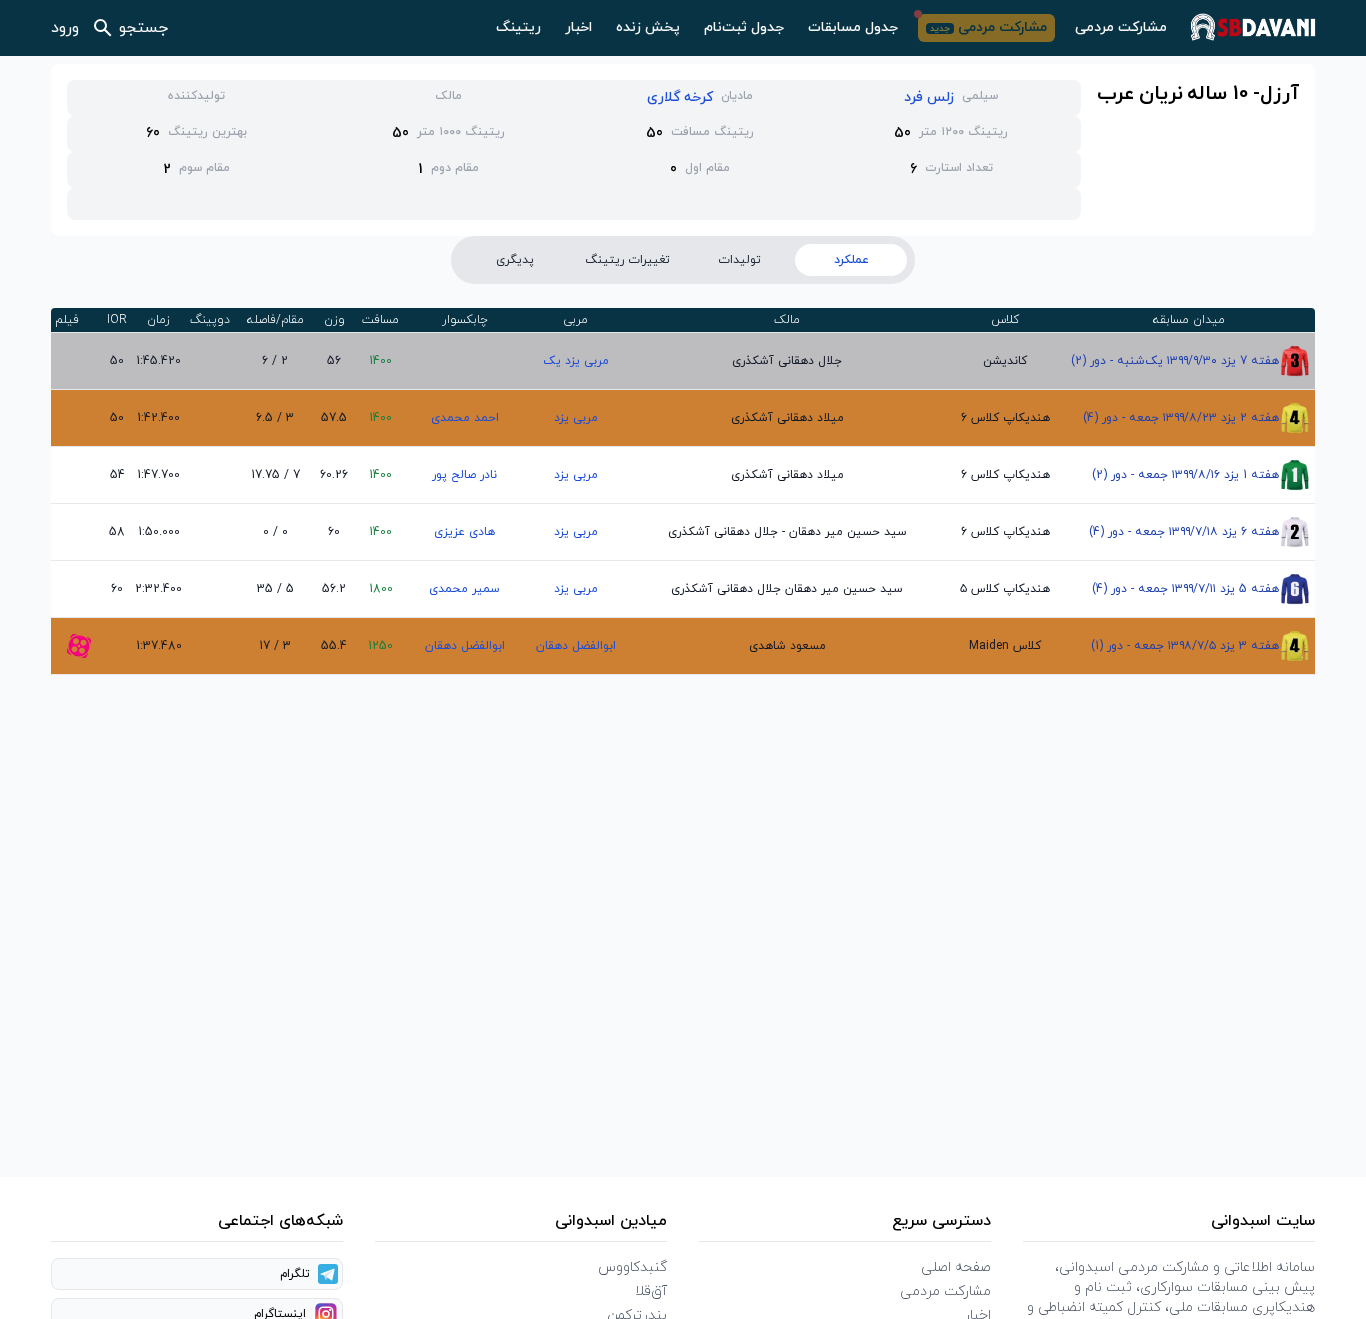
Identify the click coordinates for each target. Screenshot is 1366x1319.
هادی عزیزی (464, 532)
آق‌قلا (651, 1291)
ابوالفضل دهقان (576, 646)
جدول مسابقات (853, 27)
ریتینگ (518, 27)
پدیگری (515, 260)
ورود (65, 28)
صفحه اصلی (956, 1267)
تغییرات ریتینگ (627, 260)
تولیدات (739, 260)
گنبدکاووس (632, 1267)
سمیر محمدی (464, 589)
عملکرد (851, 260)
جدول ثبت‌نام (744, 27)
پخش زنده (648, 27)
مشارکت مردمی (1121, 27)
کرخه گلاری (680, 97)
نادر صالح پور (464, 475)
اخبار (578, 27)
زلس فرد (929, 97)
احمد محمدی (465, 418)
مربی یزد (576, 418)
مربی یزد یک (576, 361)
